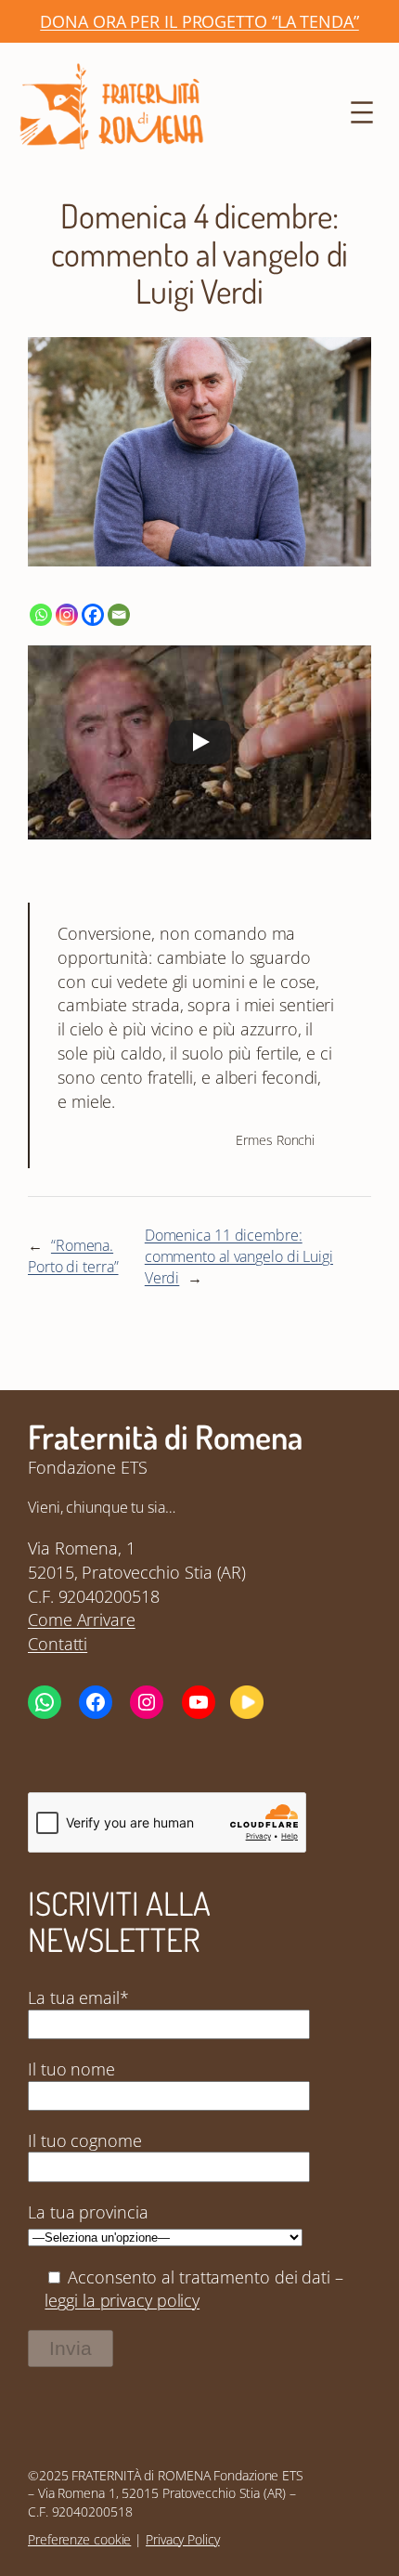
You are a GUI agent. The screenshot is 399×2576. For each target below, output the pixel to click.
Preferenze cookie (79, 2539)
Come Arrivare (82, 1619)
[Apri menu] (362, 112)
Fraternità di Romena (165, 1436)
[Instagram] (67, 615)
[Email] (119, 615)
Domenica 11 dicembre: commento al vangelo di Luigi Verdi (239, 1256)
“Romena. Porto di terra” (73, 1256)
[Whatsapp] (41, 615)
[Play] (199, 742)
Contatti (58, 1643)
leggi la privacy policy (122, 2300)
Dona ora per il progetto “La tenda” (199, 21)
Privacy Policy (183, 2539)
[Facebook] (93, 615)
